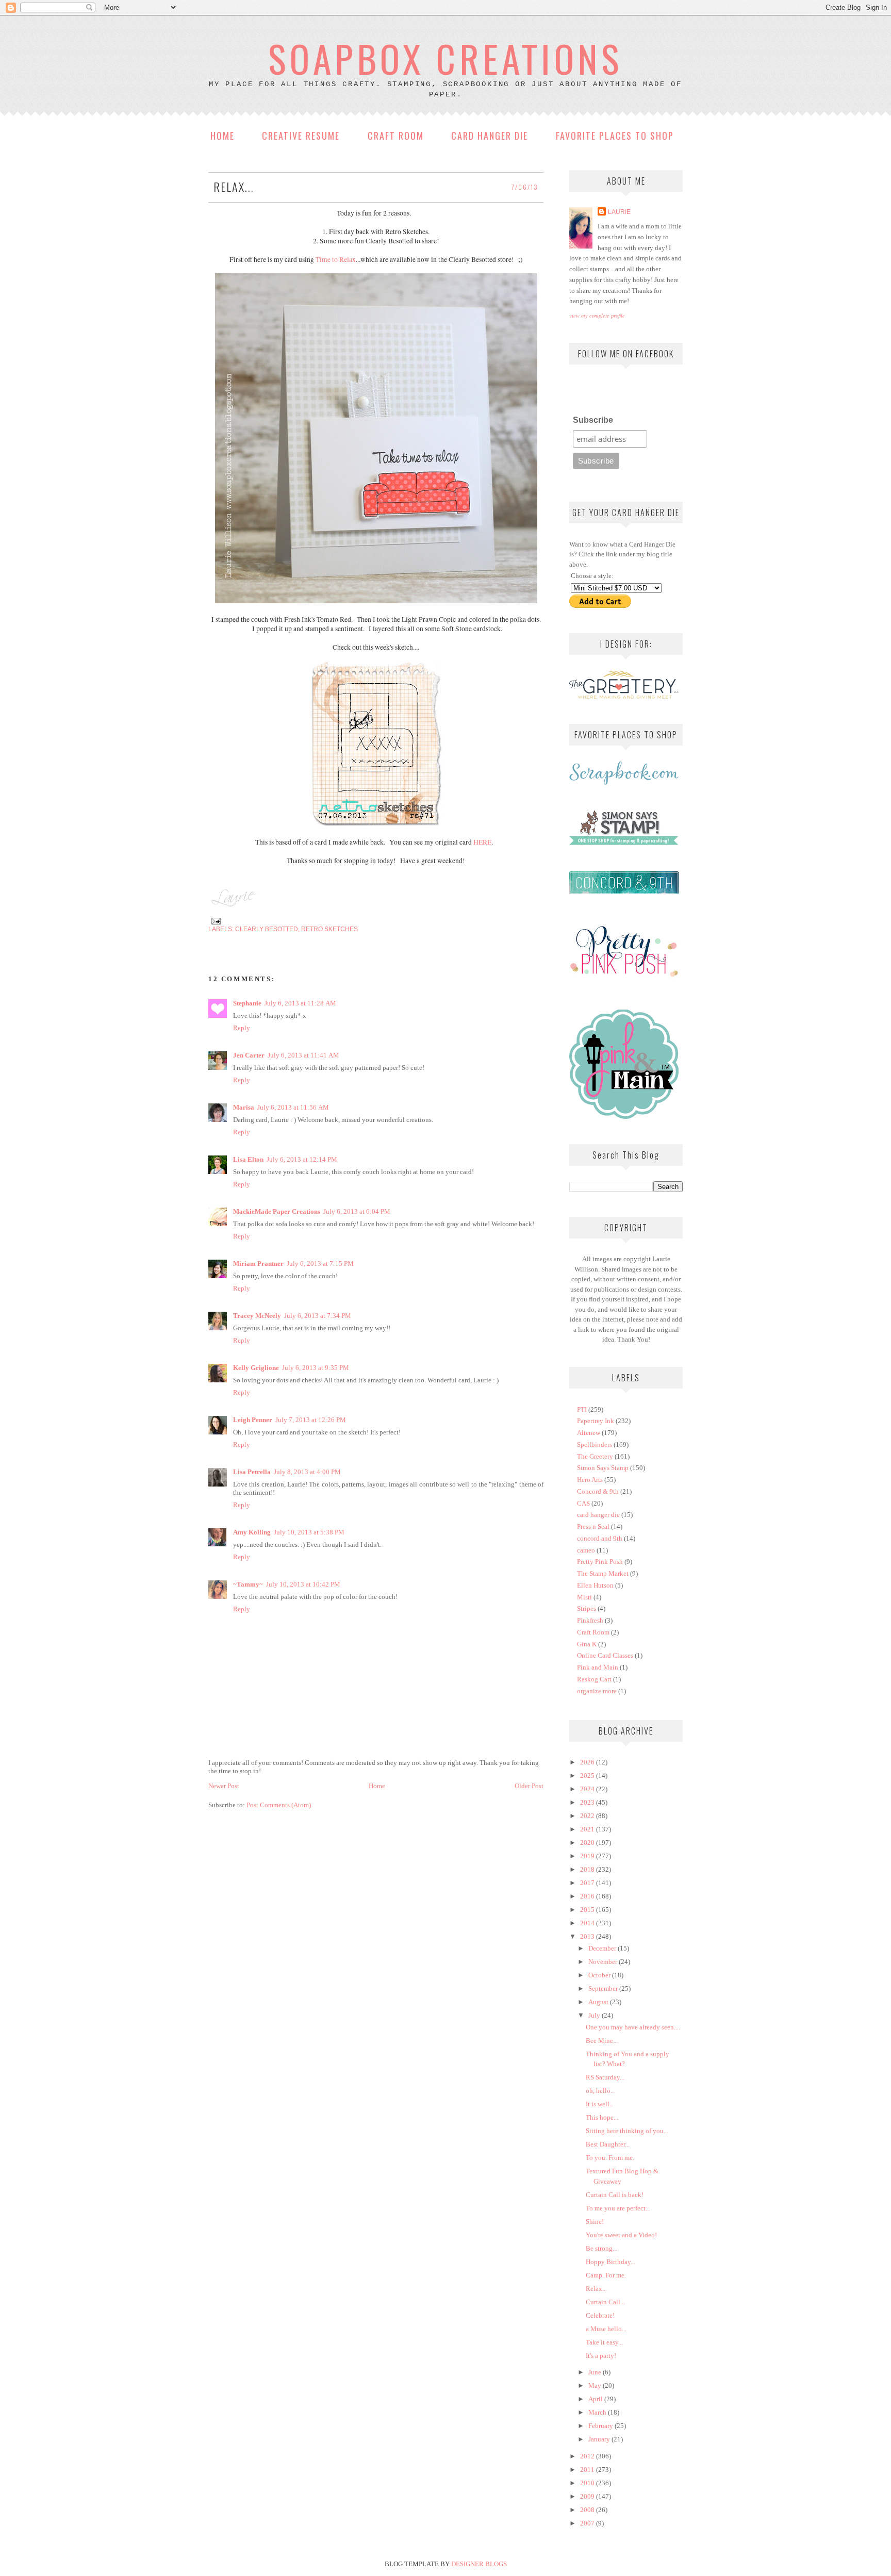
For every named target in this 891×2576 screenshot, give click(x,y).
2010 (588, 2483)
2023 (588, 1802)
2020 (588, 1843)
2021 (588, 1829)
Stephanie (247, 1003)
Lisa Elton (248, 1159)
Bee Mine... (602, 2041)
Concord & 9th (598, 1491)
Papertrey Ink (596, 1421)
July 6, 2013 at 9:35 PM (316, 1368)
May (596, 2385)
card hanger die (598, 1515)
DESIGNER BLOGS (479, 2564)
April (596, 2399)
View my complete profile (597, 316)
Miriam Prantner (258, 1264)
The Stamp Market (603, 1573)
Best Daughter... (608, 2144)
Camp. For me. (606, 2275)
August (599, 2002)
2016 (588, 1896)
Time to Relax (335, 259)
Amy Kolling (252, 1532)
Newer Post (224, 1786)
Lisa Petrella (252, 1472)
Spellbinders (595, 1444)
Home (222, 136)
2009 (588, 2496)
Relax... (596, 2289)
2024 (588, 1789)
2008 (588, 2510)
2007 (588, 2523)
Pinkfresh (590, 1620)
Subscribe (593, 420)
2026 (588, 1762)
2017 (588, 1883)
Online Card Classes (605, 1655)
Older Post (529, 1786)
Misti (584, 1597)
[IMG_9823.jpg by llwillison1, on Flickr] (376, 601)
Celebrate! (600, 2315)
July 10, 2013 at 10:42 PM (303, 1584)
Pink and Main (598, 1667)
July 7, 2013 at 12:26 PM (311, 1420)
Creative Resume (301, 136)
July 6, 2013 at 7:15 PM (320, 1264)
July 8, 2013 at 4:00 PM (307, 1472)
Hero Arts (590, 1480)
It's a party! (601, 2356)
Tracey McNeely (257, 1316)
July (595, 2015)
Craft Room (396, 136)
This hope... (602, 2117)
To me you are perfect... (618, 2208)
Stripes (587, 1608)
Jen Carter (249, 1055)
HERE (482, 842)
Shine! (595, 2222)
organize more (597, 1691)
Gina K (587, 1644)
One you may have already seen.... (633, 2027)
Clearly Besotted (267, 929)
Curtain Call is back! (615, 2195)
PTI (582, 1409)
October (600, 1975)
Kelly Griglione (256, 1368)
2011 (588, 2470)
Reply (242, 1028)
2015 (588, 1910)
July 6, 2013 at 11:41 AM (303, 1055)
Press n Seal (593, 1526)
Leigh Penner (253, 1420)
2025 (588, 1776)
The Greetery (595, 1456)
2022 (588, 1816)
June (596, 2372)
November (604, 1962)
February (601, 2426)
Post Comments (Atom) (279, 1805)
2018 (588, 1869)
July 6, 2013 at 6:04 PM (357, 1211)
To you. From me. (610, 2158)
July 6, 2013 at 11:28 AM (300, 1003)
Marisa (244, 1107)
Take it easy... (604, 2342)
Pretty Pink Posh (600, 1562)
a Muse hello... (606, 2329)
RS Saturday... (605, 2077)
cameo (586, 1550)
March (598, 2412)
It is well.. (599, 2104)
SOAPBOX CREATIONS (445, 58)
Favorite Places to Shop (615, 136)
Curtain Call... (605, 2302)
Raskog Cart (594, 1679)
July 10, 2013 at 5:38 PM (309, 1532)
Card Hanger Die (490, 136)
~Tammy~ (248, 1584)
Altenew (589, 1433)
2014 (588, 1923)
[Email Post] (214, 921)
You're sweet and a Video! (621, 2235)
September (604, 1988)
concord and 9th (600, 1538)
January (600, 2439)
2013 (588, 1936)
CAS (583, 1503)
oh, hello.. (600, 2091)
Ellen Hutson (595, 1585)
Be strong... (601, 2248)
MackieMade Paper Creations (277, 1211)
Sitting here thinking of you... (627, 2131)
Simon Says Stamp (603, 1468)
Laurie (619, 212)
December (603, 1948)
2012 (588, 2456)
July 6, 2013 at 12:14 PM (302, 1159)
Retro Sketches (329, 929)
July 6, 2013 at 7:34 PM (318, 1316)
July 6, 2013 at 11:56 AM (293, 1107)
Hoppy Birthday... (610, 2262)
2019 (588, 1856)
